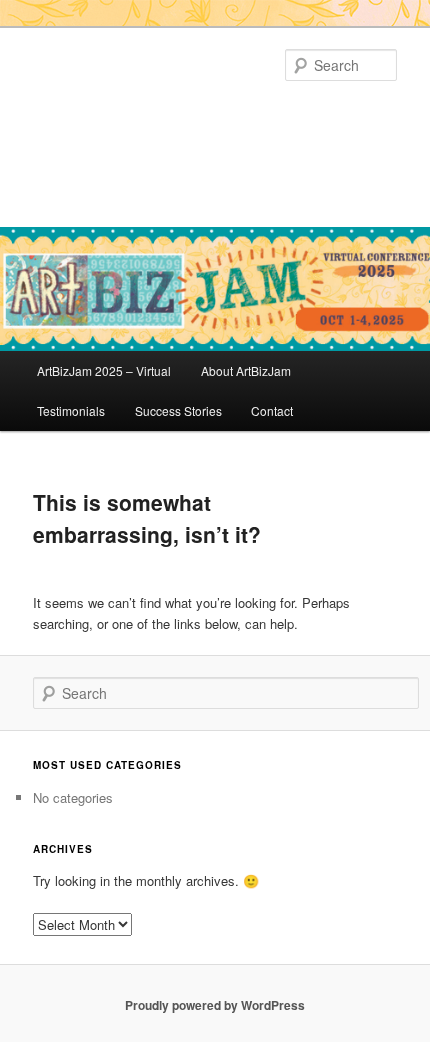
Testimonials (71, 410)
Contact (272, 410)
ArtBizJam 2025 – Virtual (104, 370)
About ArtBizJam (246, 370)
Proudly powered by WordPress (215, 1005)
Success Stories (178, 410)
